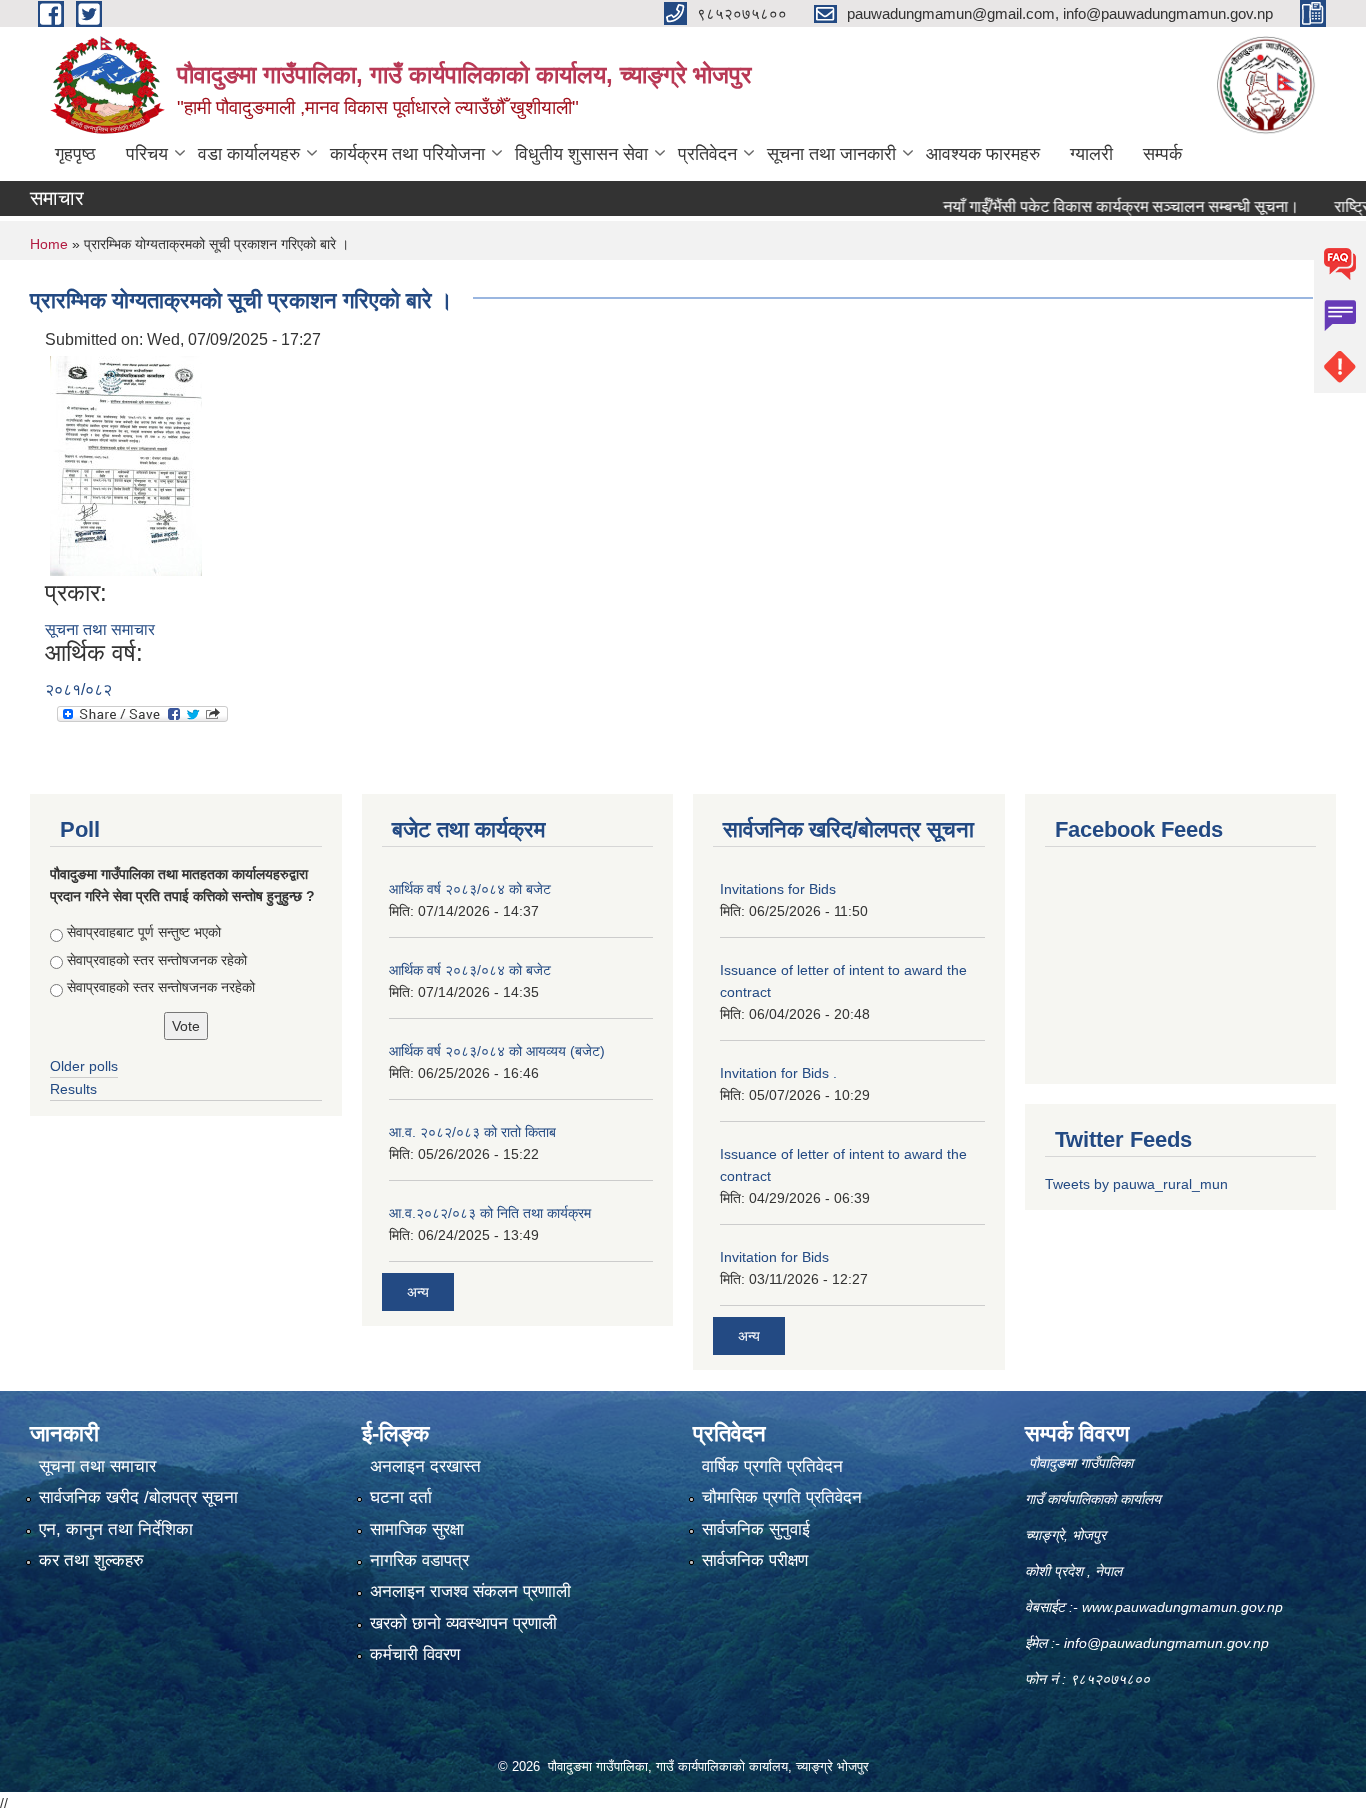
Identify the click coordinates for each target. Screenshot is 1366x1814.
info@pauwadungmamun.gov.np (1166, 1643)
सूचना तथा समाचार (100, 629)
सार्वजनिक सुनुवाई (756, 1529)
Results (73, 1089)
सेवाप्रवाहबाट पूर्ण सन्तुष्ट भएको (144, 932)
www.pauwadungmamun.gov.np (1184, 1607)
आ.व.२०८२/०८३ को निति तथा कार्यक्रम (490, 1213)
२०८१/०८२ (78, 689)
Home (49, 244)
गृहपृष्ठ (75, 154)
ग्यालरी (1091, 154)
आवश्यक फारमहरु (983, 154)
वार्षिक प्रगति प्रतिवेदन (772, 1466)
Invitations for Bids (778, 889)
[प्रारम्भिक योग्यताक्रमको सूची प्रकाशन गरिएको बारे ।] (126, 464)
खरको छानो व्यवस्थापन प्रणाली (463, 1623)
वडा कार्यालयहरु (249, 154)
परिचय (147, 154)
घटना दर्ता (401, 1497)
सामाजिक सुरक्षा (417, 1529)
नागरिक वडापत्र (419, 1560)
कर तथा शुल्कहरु (91, 1560)
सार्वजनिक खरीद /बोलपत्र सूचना (138, 1497)
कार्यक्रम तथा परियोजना (407, 154)
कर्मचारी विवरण (415, 1654)
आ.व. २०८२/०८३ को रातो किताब (472, 1132)
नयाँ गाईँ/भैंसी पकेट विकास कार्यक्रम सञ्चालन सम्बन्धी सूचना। (1087, 206)
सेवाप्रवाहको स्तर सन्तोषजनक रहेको (157, 960)
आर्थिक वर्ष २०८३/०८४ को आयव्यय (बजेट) (497, 1051)
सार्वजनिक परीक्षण (755, 1560)
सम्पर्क (1162, 154)
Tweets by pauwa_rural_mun (1136, 1184)
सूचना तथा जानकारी (831, 154)
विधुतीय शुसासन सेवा (581, 154)
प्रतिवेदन (707, 154)
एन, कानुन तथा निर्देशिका (116, 1529)
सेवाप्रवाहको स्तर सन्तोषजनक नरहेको (161, 987)
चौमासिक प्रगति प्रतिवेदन (782, 1497)
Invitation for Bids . (778, 1073)
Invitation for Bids (774, 1257)
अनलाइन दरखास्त (425, 1466)
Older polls (84, 1066)
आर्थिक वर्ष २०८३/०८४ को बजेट (470, 889)
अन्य (418, 1292)
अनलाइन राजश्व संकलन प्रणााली (470, 1591)
